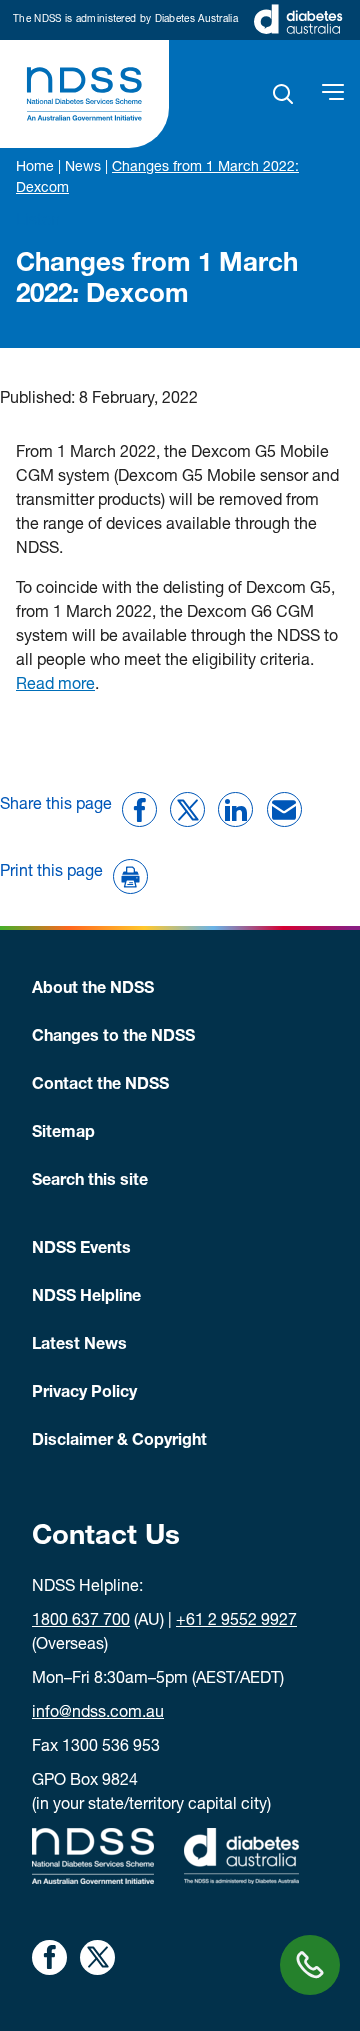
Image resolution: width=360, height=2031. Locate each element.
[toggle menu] (333, 94)
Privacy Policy (84, 1394)
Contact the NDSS (100, 1086)
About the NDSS (93, 990)
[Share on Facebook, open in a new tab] (49, 1957)
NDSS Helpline (86, 1298)
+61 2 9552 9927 (236, 1622)
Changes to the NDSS (113, 1038)
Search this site (90, 1182)
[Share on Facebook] (139, 809)
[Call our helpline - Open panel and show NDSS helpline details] (310, 1965)
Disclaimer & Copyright (119, 1442)
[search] (283, 94)
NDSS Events (81, 1250)
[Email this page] (284, 809)
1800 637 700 (81, 1622)
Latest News (79, 1346)
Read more (55, 686)
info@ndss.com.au (98, 1714)
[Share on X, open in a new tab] (97, 1957)
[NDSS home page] (84, 94)
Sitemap (63, 1134)
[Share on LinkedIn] (235, 809)
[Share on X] (187, 809)
